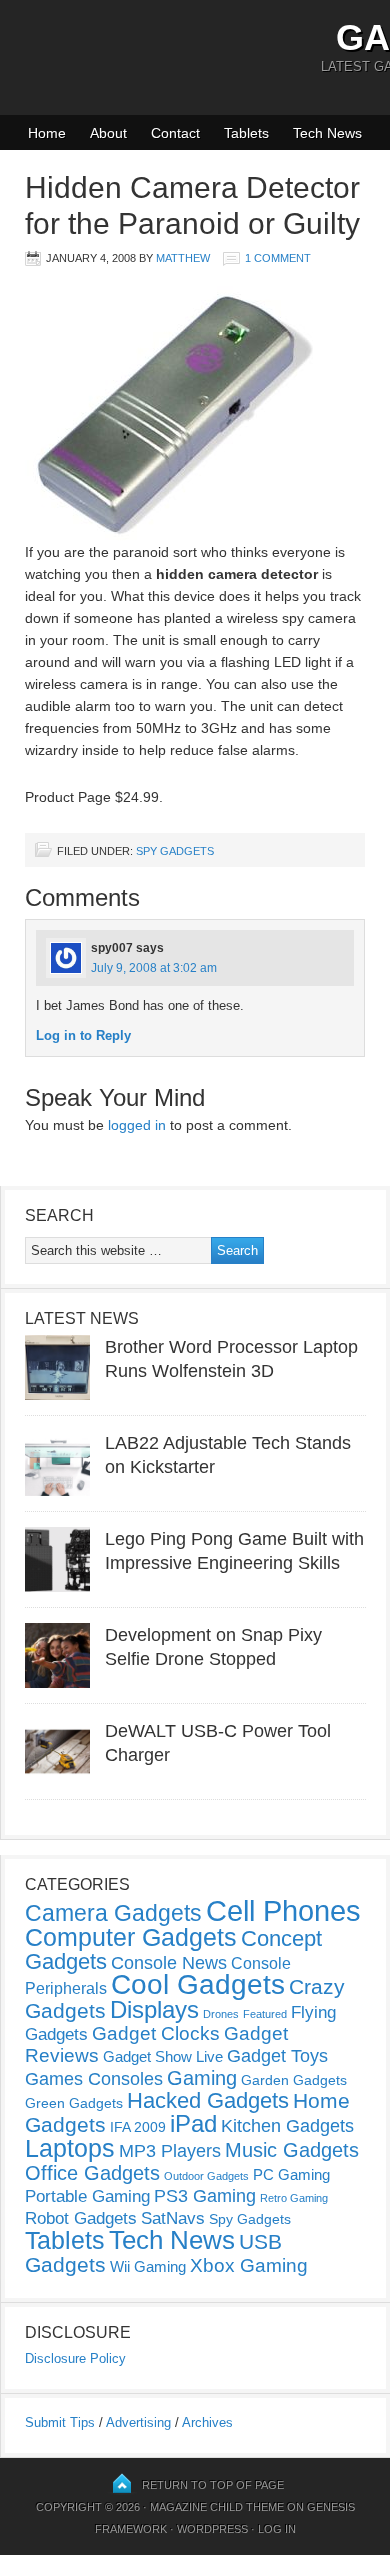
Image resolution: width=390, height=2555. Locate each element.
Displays (154, 2009)
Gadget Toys (277, 2056)
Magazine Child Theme (217, 2507)
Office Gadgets (92, 2173)
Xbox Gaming (249, 2265)
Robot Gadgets (81, 2218)
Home (47, 133)
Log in (277, 2529)
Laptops (70, 2148)
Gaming (202, 2078)
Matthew (183, 258)
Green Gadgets (74, 2103)
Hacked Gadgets (208, 2100)
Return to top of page (213, 2485)
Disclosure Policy (75, 2358)
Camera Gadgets (113, 1913)
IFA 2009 (138, 2127)
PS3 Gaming (205, 2196)
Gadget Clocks (156, 2033)
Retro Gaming (294, 2198)
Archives (207, 2422)
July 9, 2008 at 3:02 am (154, 968)
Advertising (138, 2422)
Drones (221, 2014)
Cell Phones (283, 1910)
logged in (137, 1125)
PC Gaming (291, 2174)
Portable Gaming (87, 2196)
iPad (193, 2123)
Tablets (246, 133)
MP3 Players (170, 2151)
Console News (169, 1963)
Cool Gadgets (198, 1984)
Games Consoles (94, 2079)
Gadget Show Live (163, 2056)
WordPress (212, 2529)
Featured (265, 2014)
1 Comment (278, 258)
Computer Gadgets (131, 1937)
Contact (175, 133)
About (108, 133)
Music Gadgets (292, 2150)
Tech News (327, 133)
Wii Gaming (148, 2266)
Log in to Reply (83, 1035)
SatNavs (173, 2218)
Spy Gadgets (175, 851)
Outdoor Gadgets (206, 2176)
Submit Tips (60, 2422)
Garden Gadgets (294, 2080)
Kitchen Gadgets (287, 2126)
